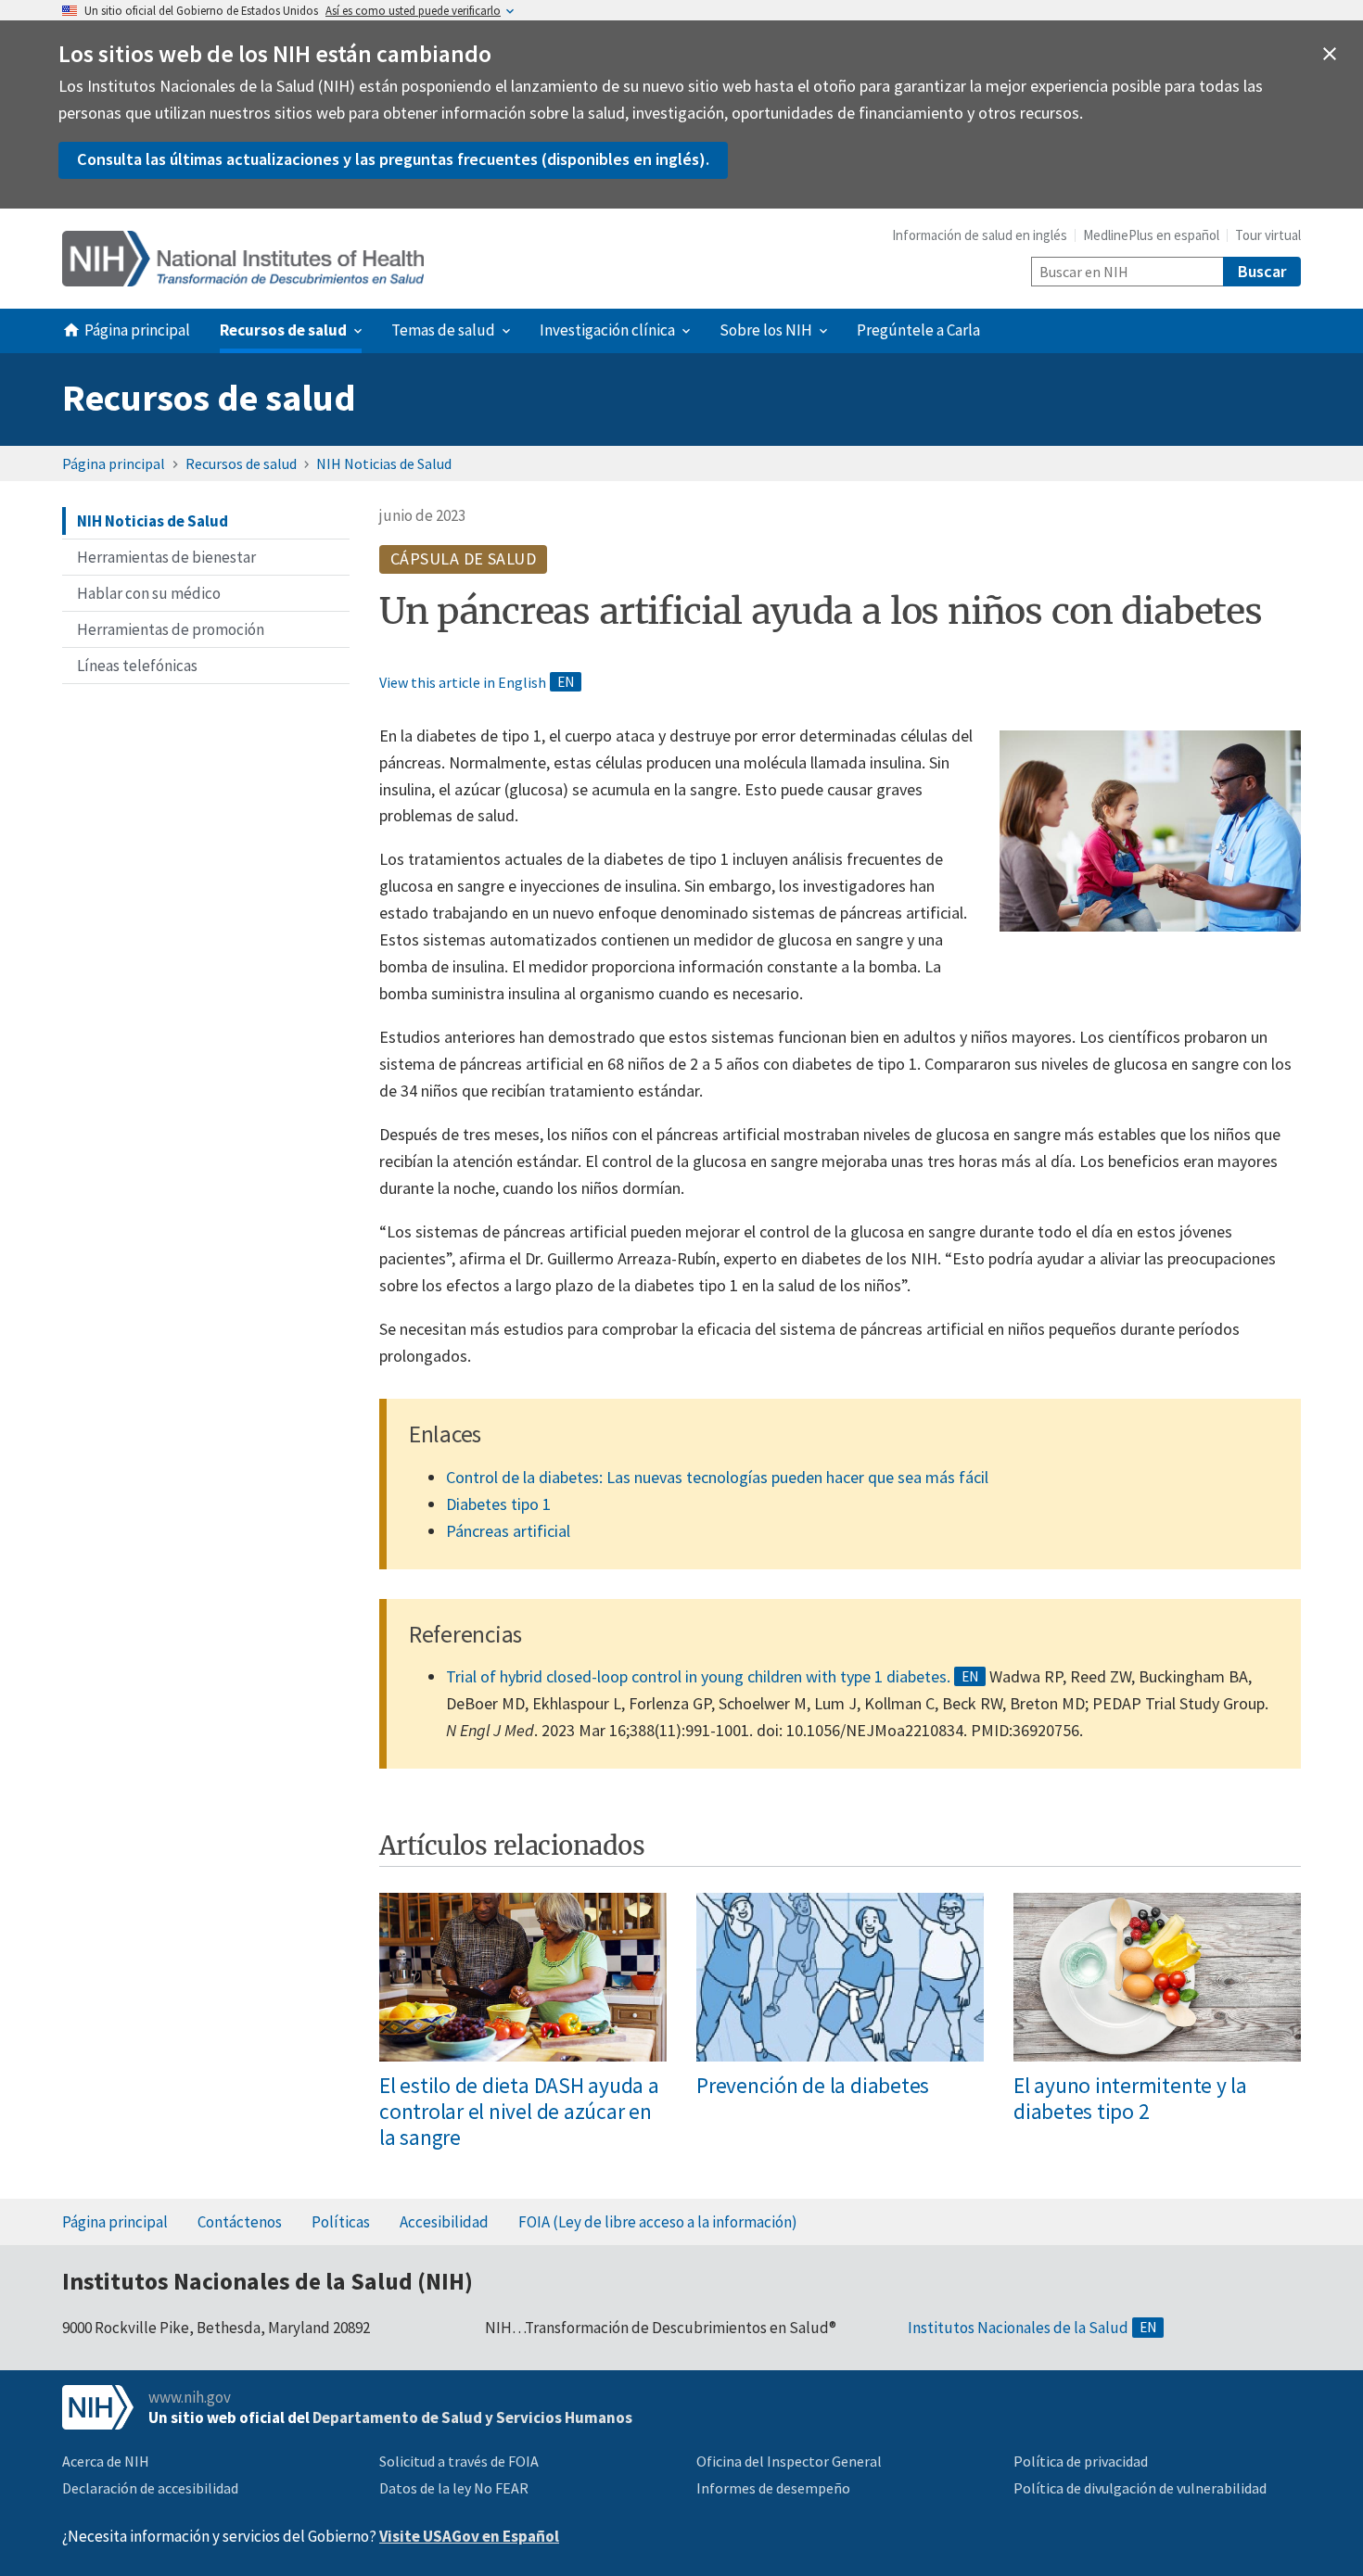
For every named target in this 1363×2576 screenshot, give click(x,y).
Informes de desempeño (773, 2488)
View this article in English (463, 682)
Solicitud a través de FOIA (459, 2461)
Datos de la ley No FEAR (454, 2488)
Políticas (341, 2222)
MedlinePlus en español (1151, 235)
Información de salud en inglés (980, 235)
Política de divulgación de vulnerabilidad (1140, 2488)
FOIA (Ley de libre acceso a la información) (658, 2222)
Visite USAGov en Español (469, 2536)
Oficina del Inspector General (789, 2461)
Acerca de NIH (106, 2461)
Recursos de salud (209, 398)
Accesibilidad (444, 2222)
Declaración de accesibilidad (150, 2488)
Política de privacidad (1081, 2461)
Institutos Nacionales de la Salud (1018, 2328)
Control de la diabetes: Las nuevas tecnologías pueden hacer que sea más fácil (717, 1477)
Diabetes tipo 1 (498, 1504)
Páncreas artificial (508, 1531)
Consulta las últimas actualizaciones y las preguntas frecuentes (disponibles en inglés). (393, 159)
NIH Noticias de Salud (384, 463)
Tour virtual (1268, 235)
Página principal (114, 463)
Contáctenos (240, 2222)
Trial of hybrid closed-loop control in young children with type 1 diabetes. (698, 1676)
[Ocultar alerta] (1330, 54)
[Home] (243, 259)
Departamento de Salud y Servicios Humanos (472, 2417)
